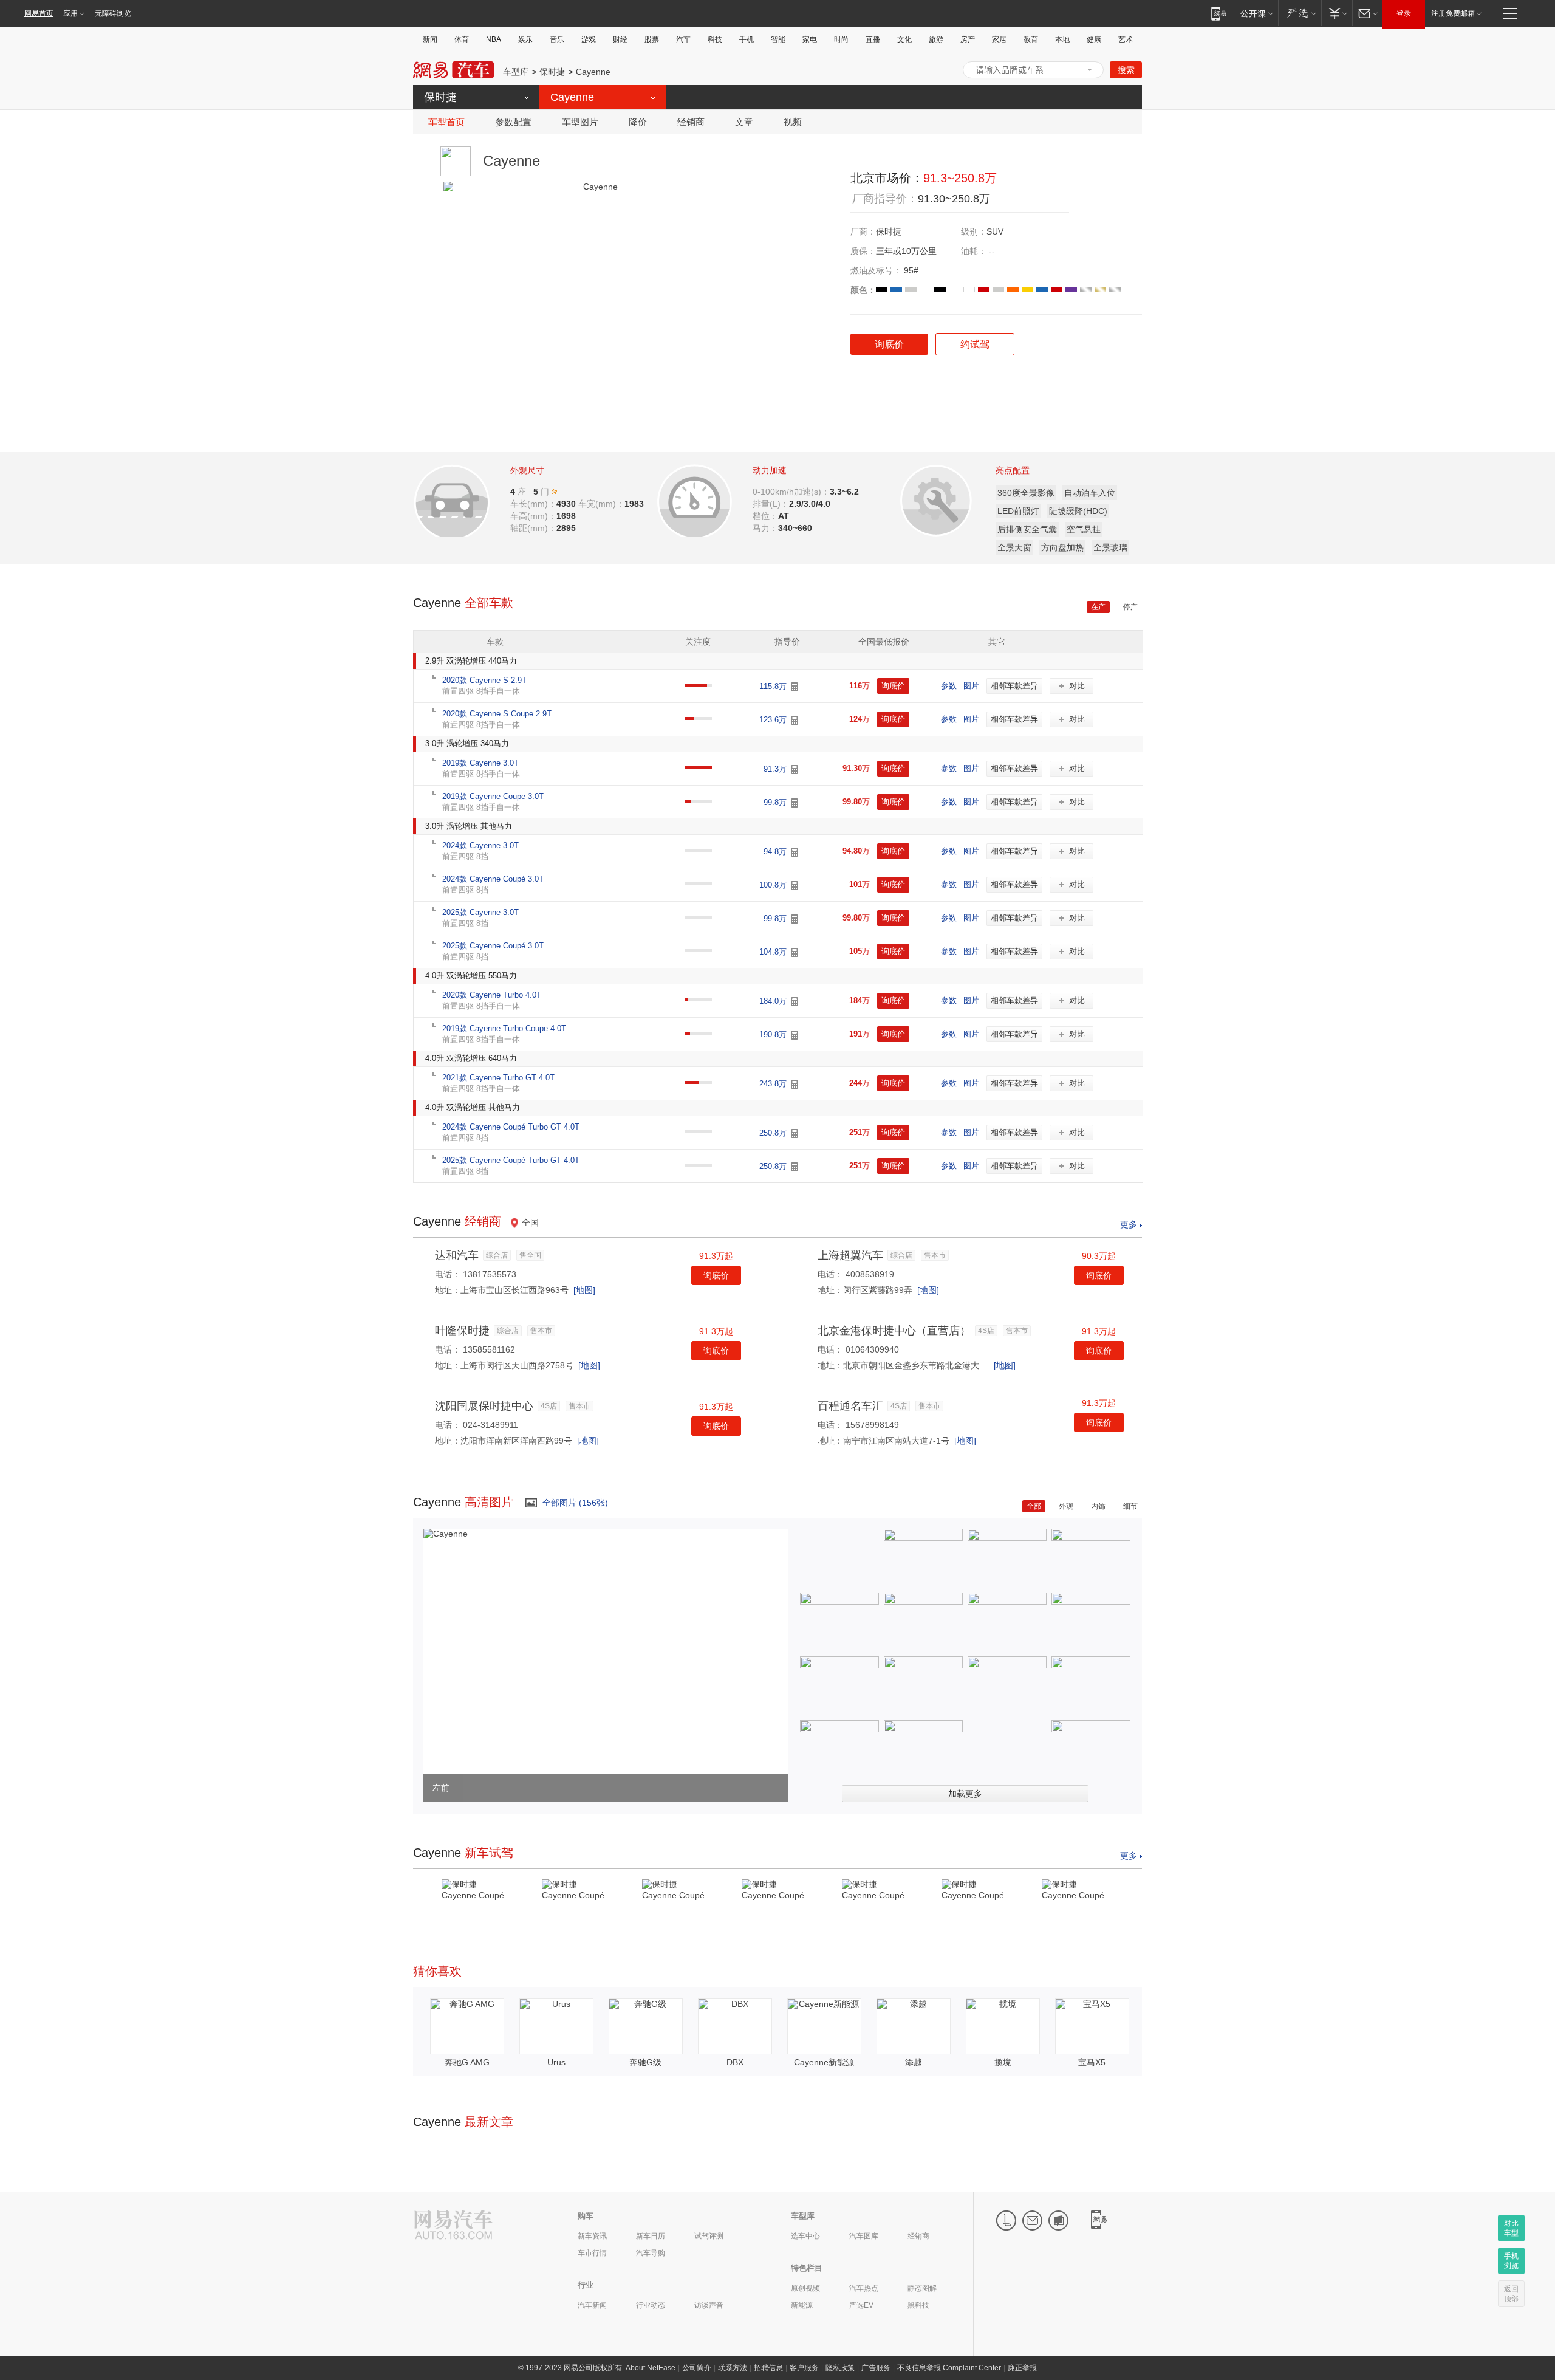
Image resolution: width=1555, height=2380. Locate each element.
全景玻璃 (1110, 547)
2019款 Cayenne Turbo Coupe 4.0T (504, 1028)
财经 (620, 39)
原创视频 (805, 2288)
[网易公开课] (1256, 13)
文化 (904, 39)
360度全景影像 (1026, 493)
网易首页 (39, 13)
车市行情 (592, 2253)
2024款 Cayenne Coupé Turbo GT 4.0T (511, 1127)
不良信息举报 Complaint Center (949, 2368)
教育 (1031, 39)
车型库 (516, 72)
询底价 (716, 1275)
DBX (735, 2062)
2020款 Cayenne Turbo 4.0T (492, 995)
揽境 (1003, 2062)
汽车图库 (864, 2236)
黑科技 (918, 2305)
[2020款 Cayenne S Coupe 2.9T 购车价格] (795, 720)
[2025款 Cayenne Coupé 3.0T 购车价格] (795, 952)
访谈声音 (709, 2305)
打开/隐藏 (1090, 70)
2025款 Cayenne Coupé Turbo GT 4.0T (511, 1160)
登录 (1404, 13)
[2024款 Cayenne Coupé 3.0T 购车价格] (795, 886)
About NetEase (651, 2368)
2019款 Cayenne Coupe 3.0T (493, 796)
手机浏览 (1511, 2261)
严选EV (861, 2305)
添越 (914, 2062)
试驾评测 (709, 2236)
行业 (586, 2285)
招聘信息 (768, 2368)
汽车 (683, 39)
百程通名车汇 (850, 1406)
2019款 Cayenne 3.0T (480, 763)
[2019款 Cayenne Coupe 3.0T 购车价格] (795, 803)
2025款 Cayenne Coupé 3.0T (493, 946)
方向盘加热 (1062, 547)
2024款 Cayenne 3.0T (480, 845)
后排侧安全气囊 (1027, 529)
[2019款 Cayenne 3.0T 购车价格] (795, 770)
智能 (778, 39)
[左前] (446, 1534)
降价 (638, 122)
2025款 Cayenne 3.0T (480, 912)
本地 (1062, 39)
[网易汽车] (453, 2226)
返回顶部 (1511, 2294)
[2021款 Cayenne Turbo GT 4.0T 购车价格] (795, 1084)
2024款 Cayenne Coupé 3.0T (493, 879)
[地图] (584, 1290)
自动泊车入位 (1090, 493)
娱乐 (525, 39)
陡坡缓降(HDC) (1078, 511)
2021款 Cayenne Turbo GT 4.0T (498, 1078)
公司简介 (697, 2368)
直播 (873, 39)
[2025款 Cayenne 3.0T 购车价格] (795, 919)
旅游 (936, 39)
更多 (1129, 1224)
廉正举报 (1022, 2368)
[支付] (1337, 13)
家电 (810, 39)
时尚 (841, 39)
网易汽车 (453, 70)
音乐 (557, 39)
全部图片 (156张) (575, 1503)
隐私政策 (840, 2368)
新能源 (802, 2305)
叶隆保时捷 (462, 1331)
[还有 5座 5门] (555, 491)
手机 (747, 39)
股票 (652, 39)
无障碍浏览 (113, 13)
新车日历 (651, 2236)
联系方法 (733, 2368)
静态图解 (922, 2288)
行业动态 (651, 2305)
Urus (556, 2062)
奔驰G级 (645, 2062)
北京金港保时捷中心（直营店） (894, 1331)
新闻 (430, 39)
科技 (715, 39)
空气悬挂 (1084, 529)
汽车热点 (864, 2288)
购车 (586, 2216)
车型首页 (446, 122)
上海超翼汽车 (850, 1255)
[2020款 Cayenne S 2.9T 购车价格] (795, 687)
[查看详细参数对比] (469, 498)
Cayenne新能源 (824, 2062)
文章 (744, 122)
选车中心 (805, 2236)
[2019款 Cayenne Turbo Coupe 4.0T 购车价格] (795, 1035)
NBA (494, 39)
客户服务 (804, 2368)
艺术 (1126, 39)
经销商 (691, 122)
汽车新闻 (592, 2305)
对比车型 (1511, 2228)
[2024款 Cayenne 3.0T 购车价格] (795, 852)
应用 (70, 13)
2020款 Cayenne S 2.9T (484, 680)
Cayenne (593, 72)
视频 (793, 122)
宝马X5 (1092, 2062)
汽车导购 (651, 2253)
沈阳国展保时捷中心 (484, 1406)
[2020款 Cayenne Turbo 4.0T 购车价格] (795, 1002)
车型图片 (580, 122)
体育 (462, 39)
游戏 (589, 39)
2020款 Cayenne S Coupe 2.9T (497, 714)
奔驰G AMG (467, 2062)
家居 (999, 39)
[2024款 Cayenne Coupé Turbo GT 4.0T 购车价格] (795, 1133)
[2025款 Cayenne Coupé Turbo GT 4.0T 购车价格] (795, 1167)
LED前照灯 (1018, 511)
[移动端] (1219, 13)
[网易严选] (1300, 13)
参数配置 (513, 122)
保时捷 (552, 72)
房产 (968, 39)
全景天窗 (1014, 547)
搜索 (1126, 70)
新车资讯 (592, 2236)
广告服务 (876, 2368)
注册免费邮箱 (1453, 13)
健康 (1094, 39)
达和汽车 (457, 1255)
